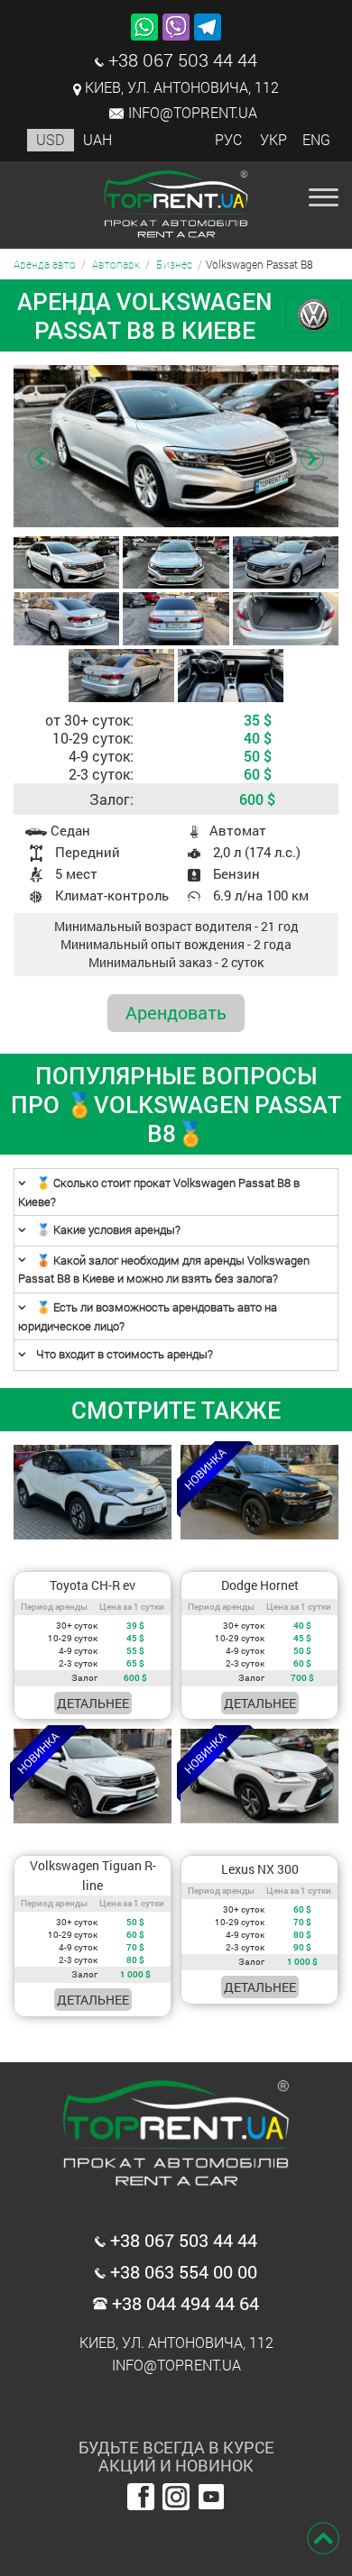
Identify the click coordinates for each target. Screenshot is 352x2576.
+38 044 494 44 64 (183, 2302)
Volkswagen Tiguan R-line (93, 1875)
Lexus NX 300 (260, 1869)
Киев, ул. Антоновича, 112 (182, 87)
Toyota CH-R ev (93, 1585)
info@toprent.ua (193, 112)
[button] (312, 461)
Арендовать (176, 1012)
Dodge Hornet (260, 1585)
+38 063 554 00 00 (181, 2270)
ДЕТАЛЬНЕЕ (93, 1703)
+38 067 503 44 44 (181, 59)
